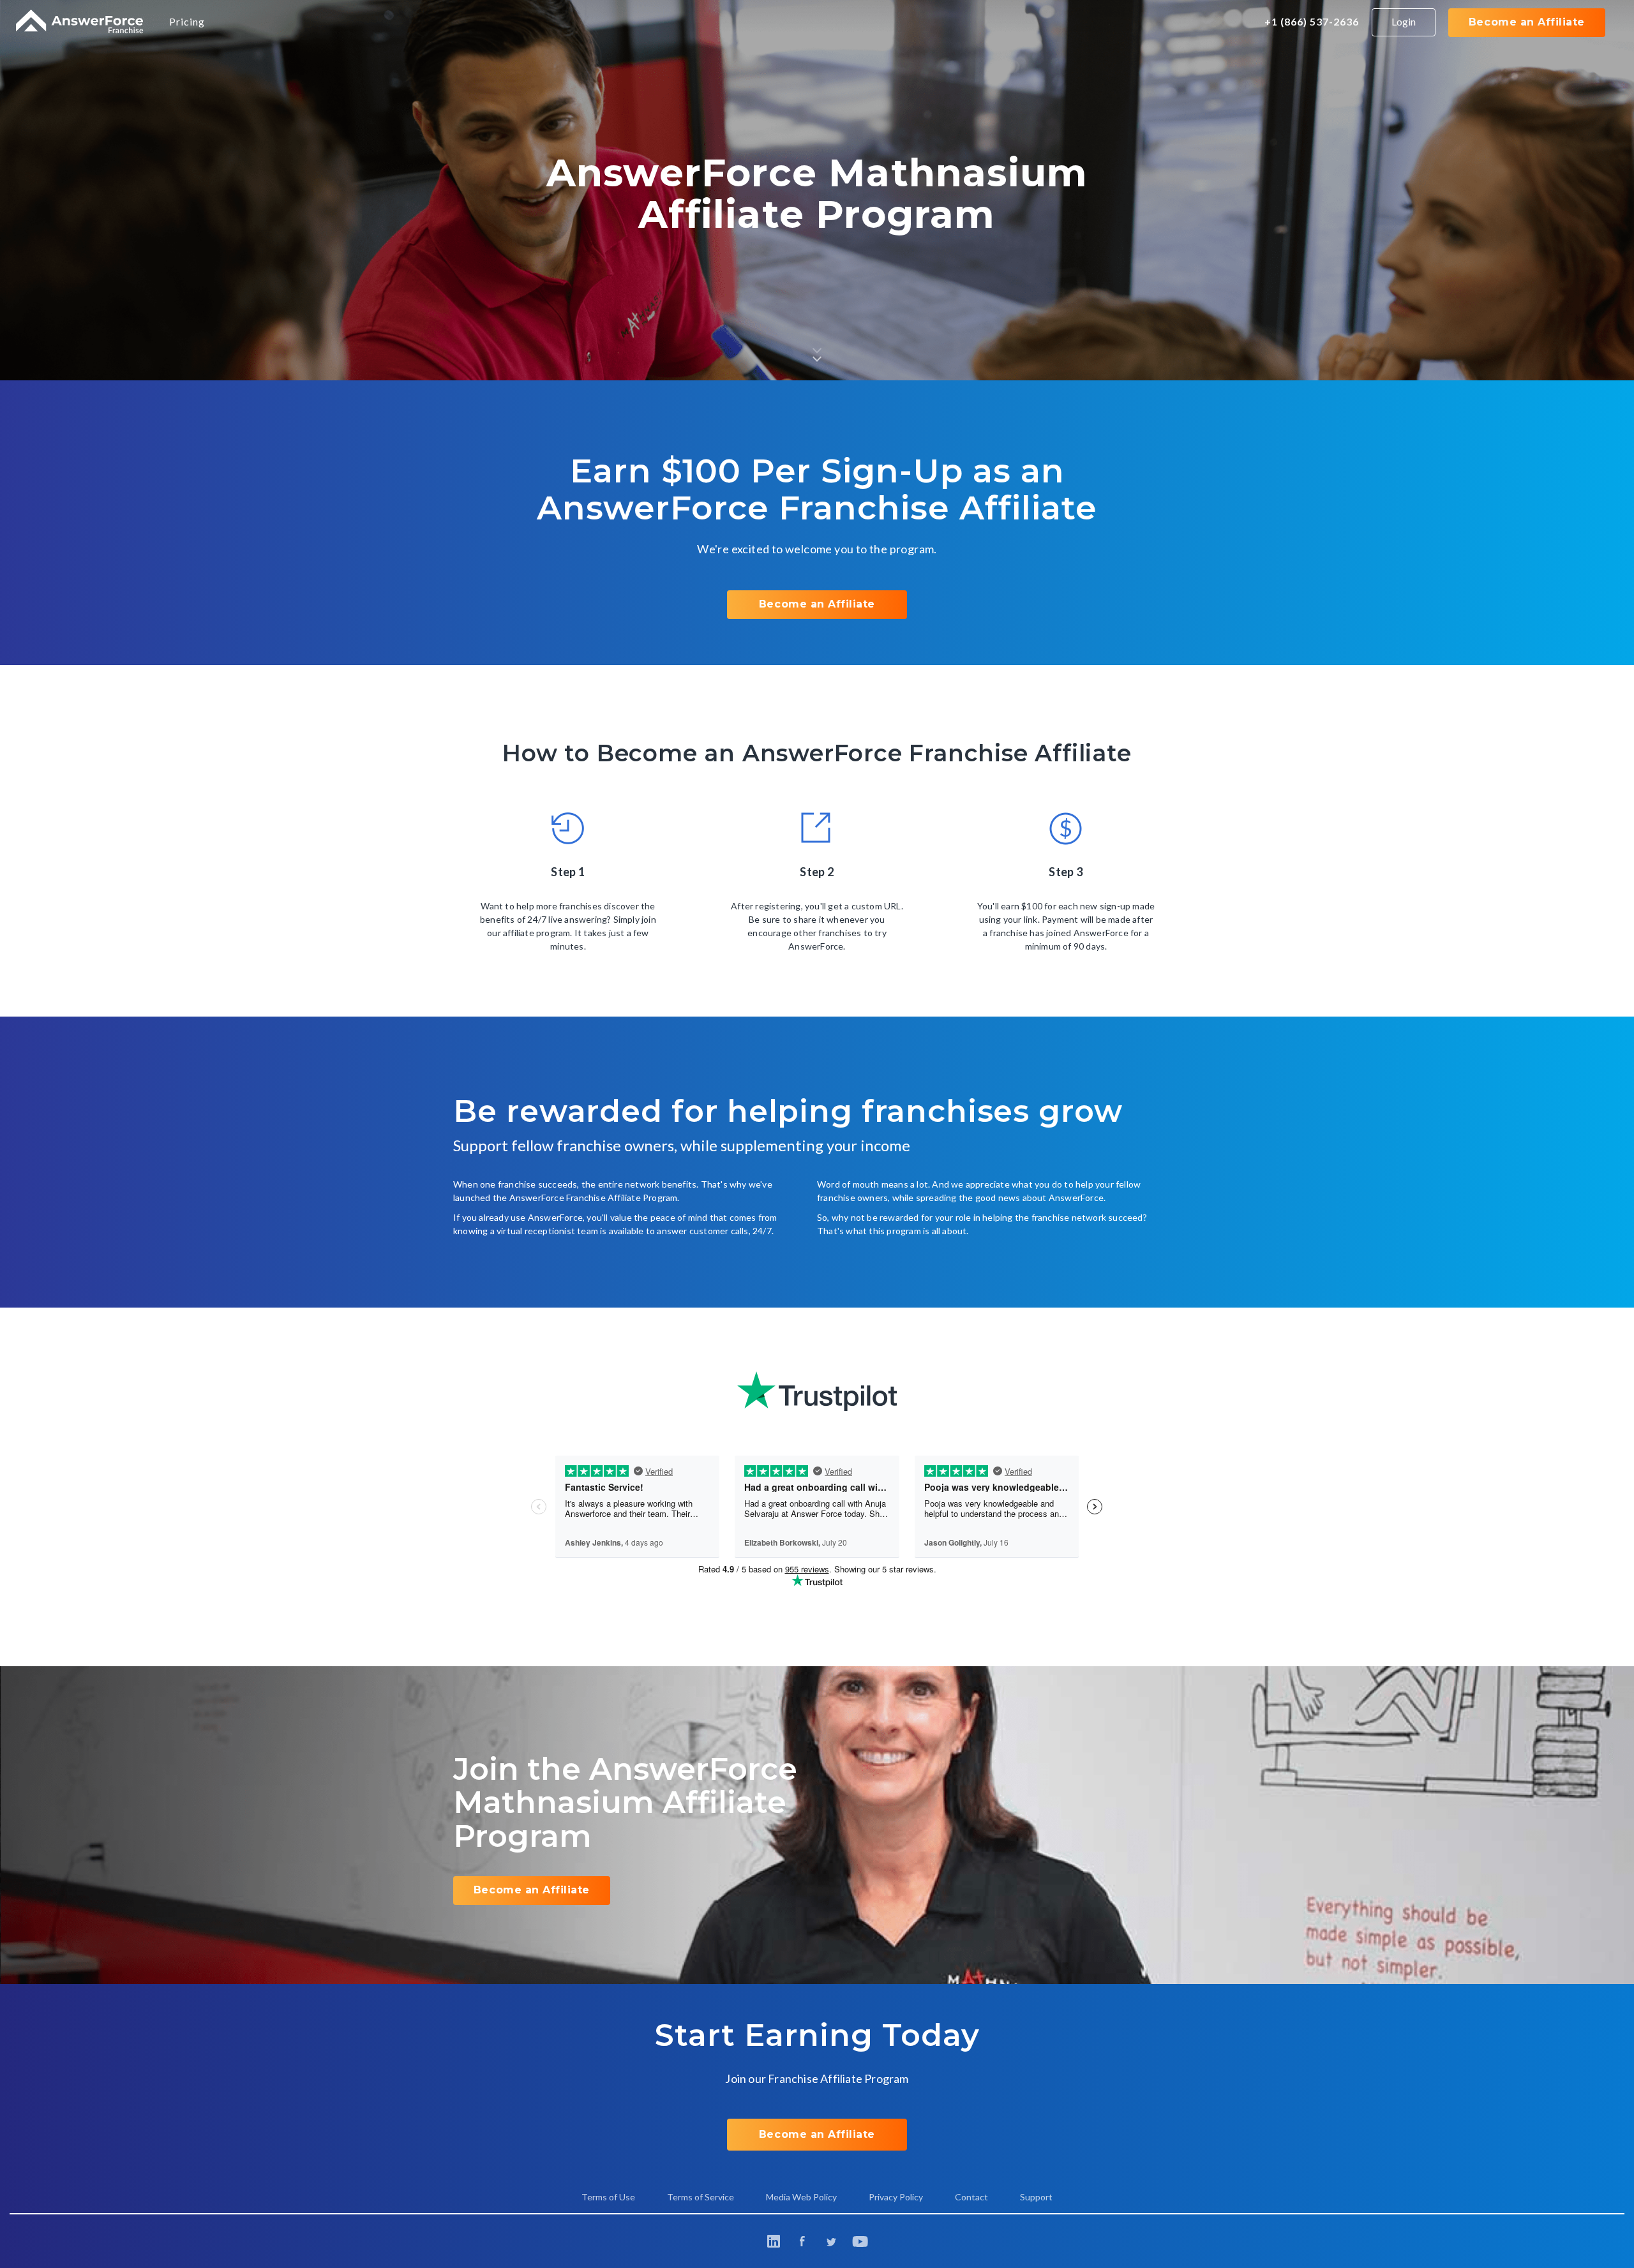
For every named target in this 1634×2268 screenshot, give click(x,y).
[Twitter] (831, 2241)
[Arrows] (817, 349)
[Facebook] (803, 2241)
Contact (971, 2197)
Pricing (187, 21)
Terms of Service (701, 2197)
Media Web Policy (801, 2197)
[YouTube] (860, 2242)
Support (1036, 2197)
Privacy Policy (896, 2197)
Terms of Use (608, 2197)
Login (1404, 21)
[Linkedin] (774, 2241)
